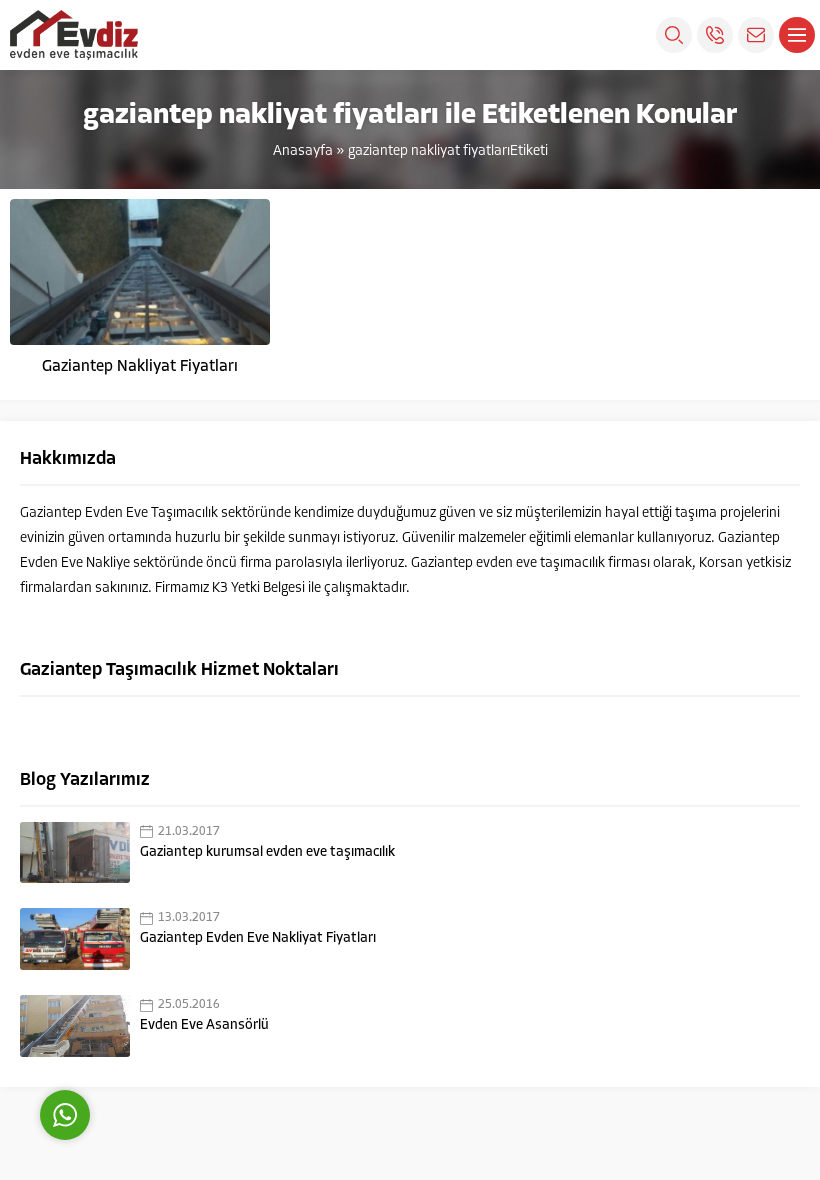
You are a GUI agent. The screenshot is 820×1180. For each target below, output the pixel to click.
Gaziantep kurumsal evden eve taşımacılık (267, 852)
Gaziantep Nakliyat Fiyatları (140, 367)
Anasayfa (303, 151)
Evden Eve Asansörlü (204, 1025)
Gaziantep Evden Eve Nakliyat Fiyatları (258, 938)
